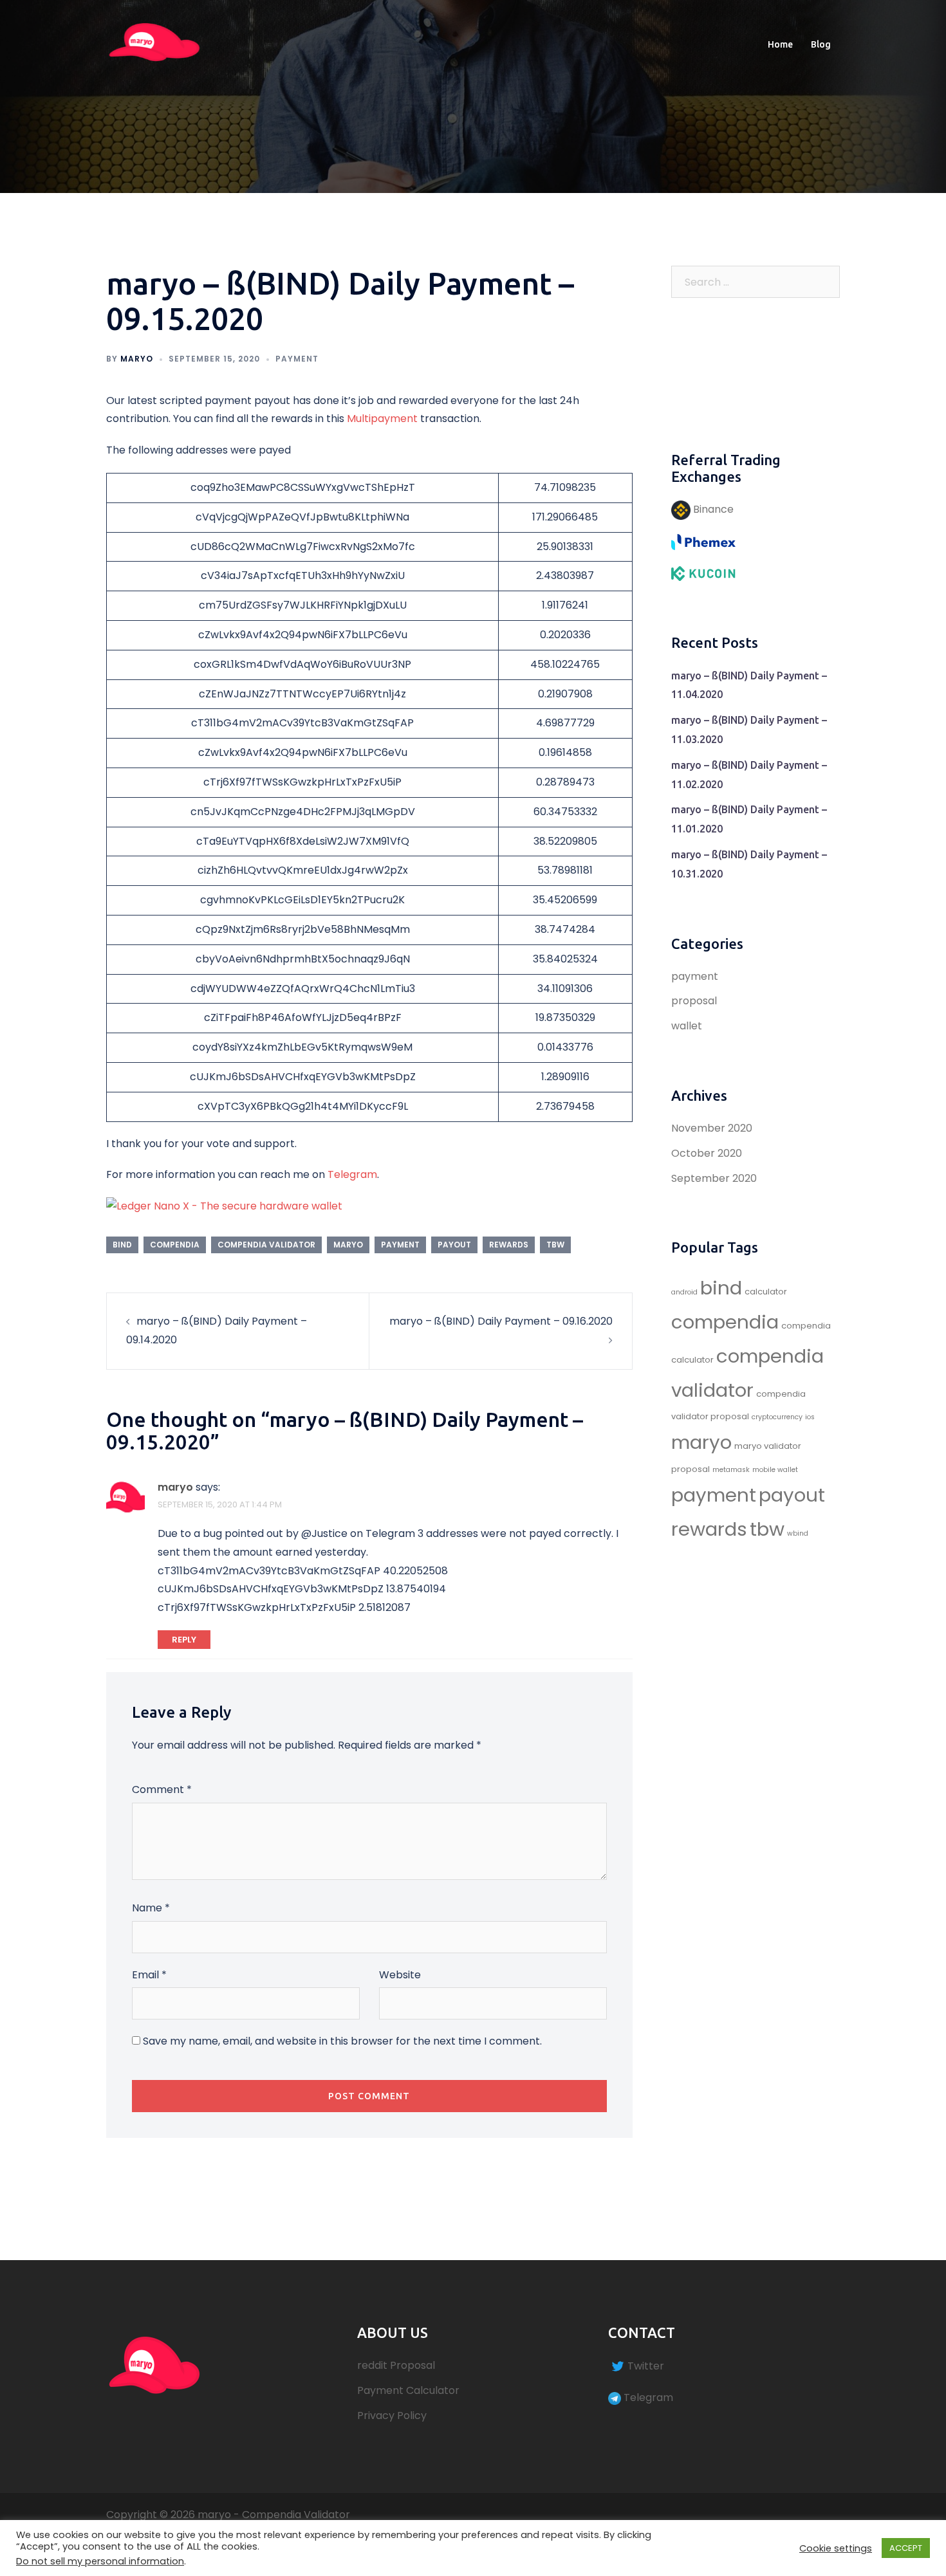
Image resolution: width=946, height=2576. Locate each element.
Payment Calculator (408, 2390)
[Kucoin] (703, 573)
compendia (175, 1245)
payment (297, 359)
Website (400, 1975)
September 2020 (714, 1178)
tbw (555, 1245)
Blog (821, 44)
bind (122, 1245)
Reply (184, 1640)
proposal (694, 1001)
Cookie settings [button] (836, 2548)
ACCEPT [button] (906, 2548)
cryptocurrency (777, 1417)
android (684, 1292)
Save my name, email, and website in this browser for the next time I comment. (342, 2041)
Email (149, 1975)
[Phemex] (703, 541)
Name (151, 1908)
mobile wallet (775, 1470)
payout (454, 1245)
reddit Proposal (396, 2365)
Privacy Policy (392, 2415)
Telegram (352, 1174)
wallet (687, 1026)
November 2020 (712, 1128)
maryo (137, 359)
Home (780, 44)
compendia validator (266, 1245)
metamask (731, 1470)
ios (810, 1417)
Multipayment (382, 419)
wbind (798, 1533)
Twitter (646, 2366)
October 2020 (707, 1153)
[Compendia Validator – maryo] (154, 44)
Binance (712, 509)
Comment (162, 1789)
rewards (509, 1245)
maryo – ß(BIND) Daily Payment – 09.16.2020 (501, 1321)
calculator (766, 1292)
